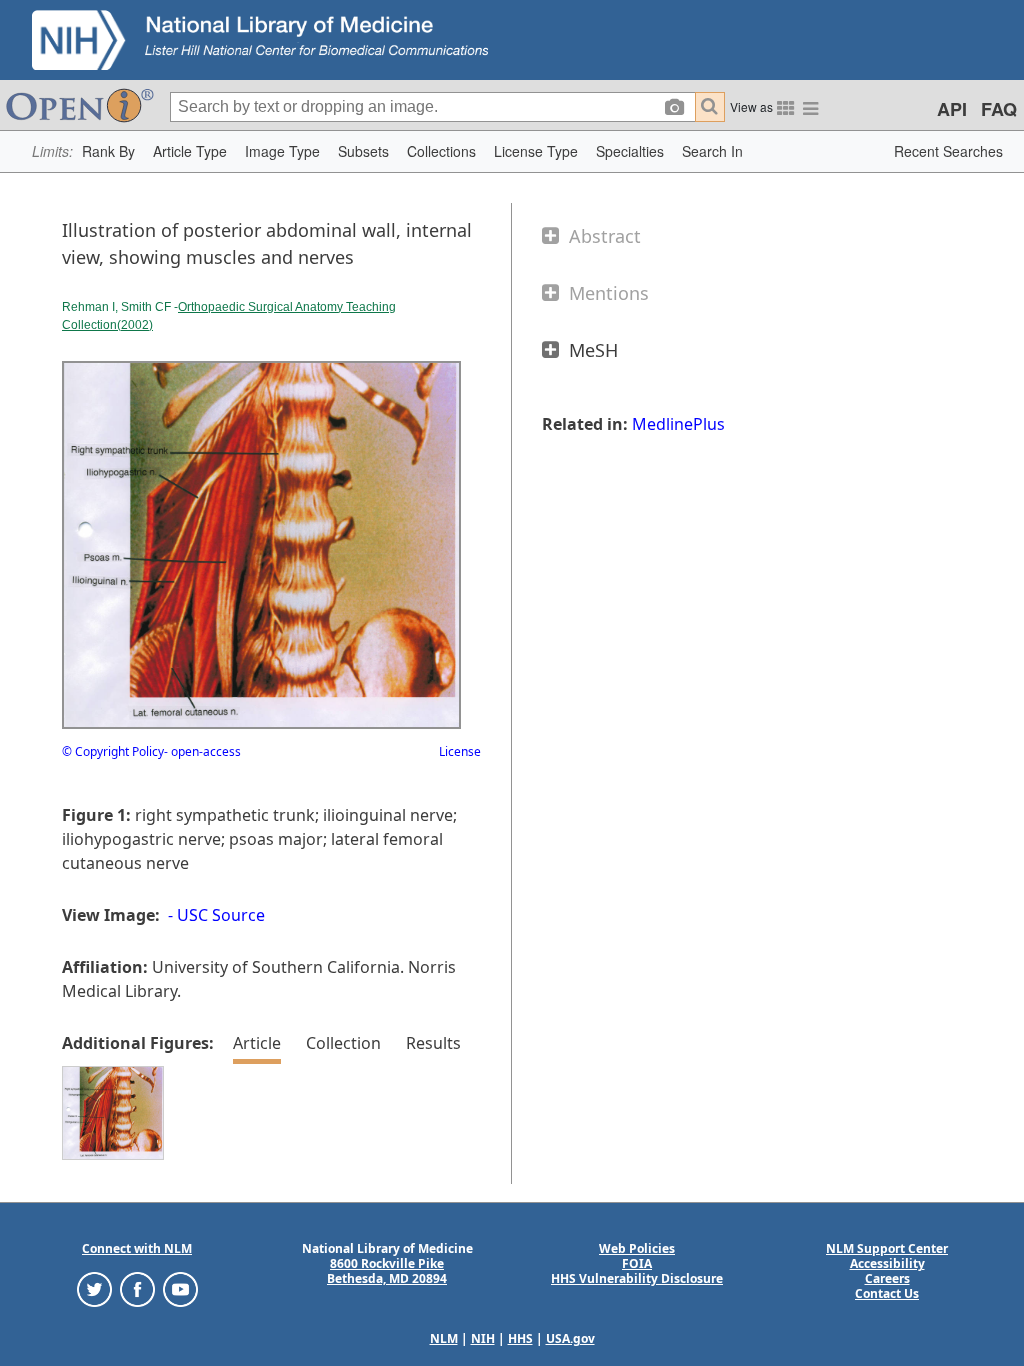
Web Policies (637, 1248)
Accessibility (887, 1263)
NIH (483, 1338)
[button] (108, 151)
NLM (444, 1338)
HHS (520, 1338)
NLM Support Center (887, 1248)
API (952, 109)
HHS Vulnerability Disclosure (637, 1278)
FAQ (999, 109)
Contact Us (887, 1293)
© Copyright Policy (113, 751)
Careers (887, 1278)
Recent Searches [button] (948, 151)
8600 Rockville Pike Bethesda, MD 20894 (387, 1271)
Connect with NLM (137, 1248)
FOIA (637, 1263)
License (460, 751)
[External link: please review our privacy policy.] (94, 1288)
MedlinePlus (678, 424)
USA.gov (570, 1338)
